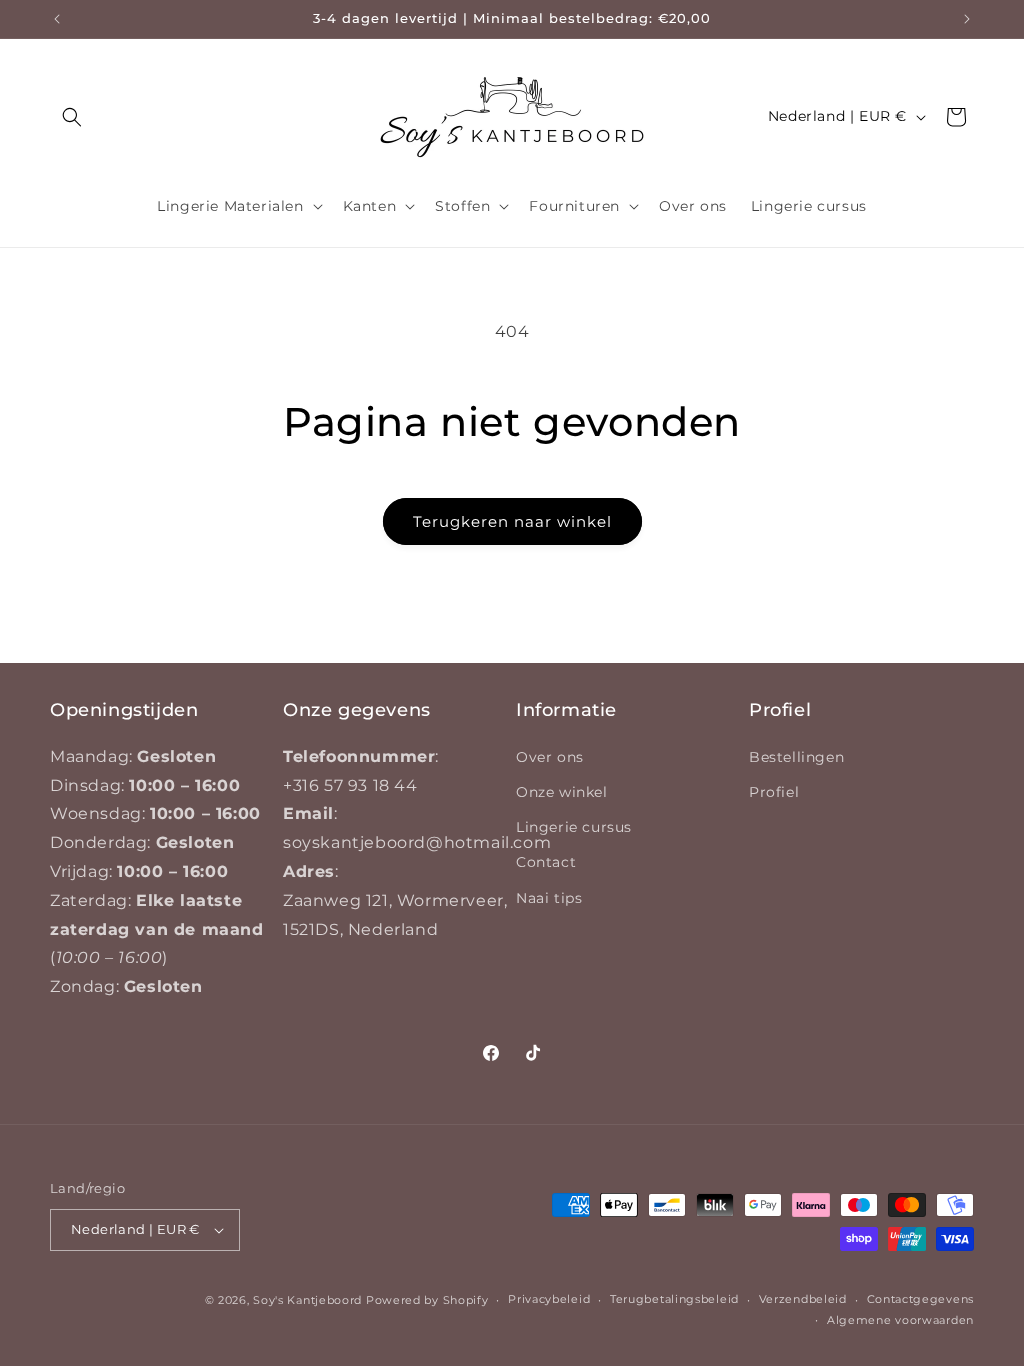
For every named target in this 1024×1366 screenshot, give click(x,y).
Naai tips (549, 898)
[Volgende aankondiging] (967, 19)
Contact (546, 862)
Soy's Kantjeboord (307, 1300)
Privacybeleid (549, 1299)
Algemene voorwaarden (900, 1320)
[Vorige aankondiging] (57, 19)
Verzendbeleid (803, 1299)
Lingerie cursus (574, 827)
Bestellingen (796, 757)
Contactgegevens (921, 1299)
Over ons (550, 757)
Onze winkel (562, 792)
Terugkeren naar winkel (512, 521)
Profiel (774, 792)
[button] (72, 117)
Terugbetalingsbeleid (674, 1299)
